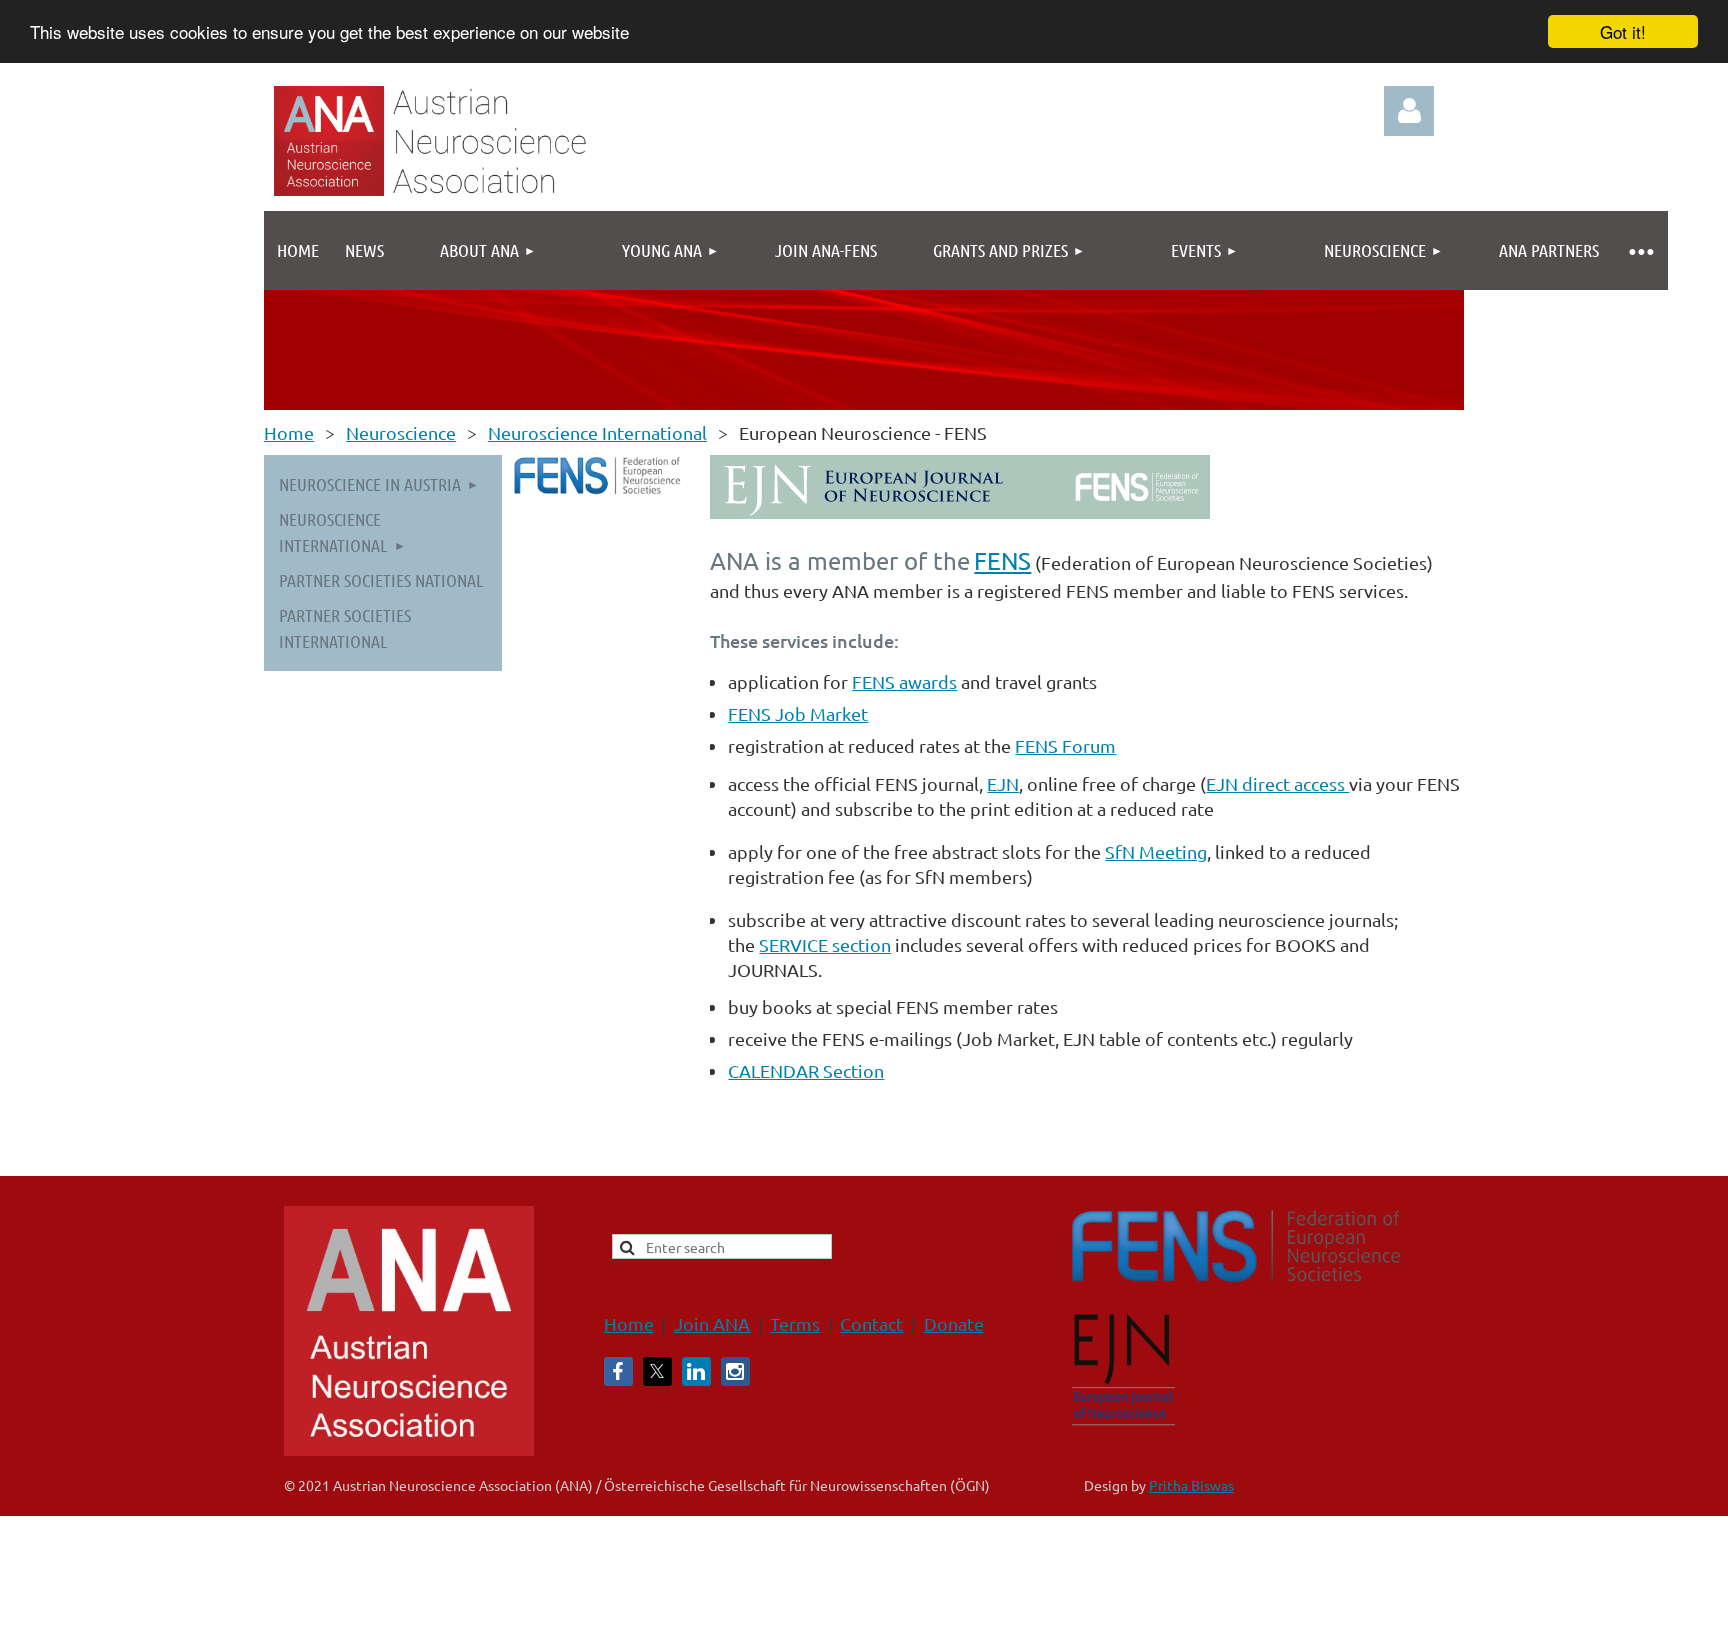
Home (289, 432)
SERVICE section (825, 944)
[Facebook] (618, 1371)
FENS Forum (1065, 745)
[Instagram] (735, 1371)
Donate (954, 1323)
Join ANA (712, 1323)
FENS (1002, 560)
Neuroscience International (597, 432)
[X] (657, 1371)
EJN (1003, 783)
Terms (795, 1323)
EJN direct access (1277, 783)
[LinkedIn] (696, 1371)
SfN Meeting (1156, 851)
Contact (871, 1323)
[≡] (1640, 250)
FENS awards (904, 681)
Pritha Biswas (1191, 1485)
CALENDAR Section (806, 1070)
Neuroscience (401, 432)
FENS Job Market (798, 713)
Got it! (1623, 31)
